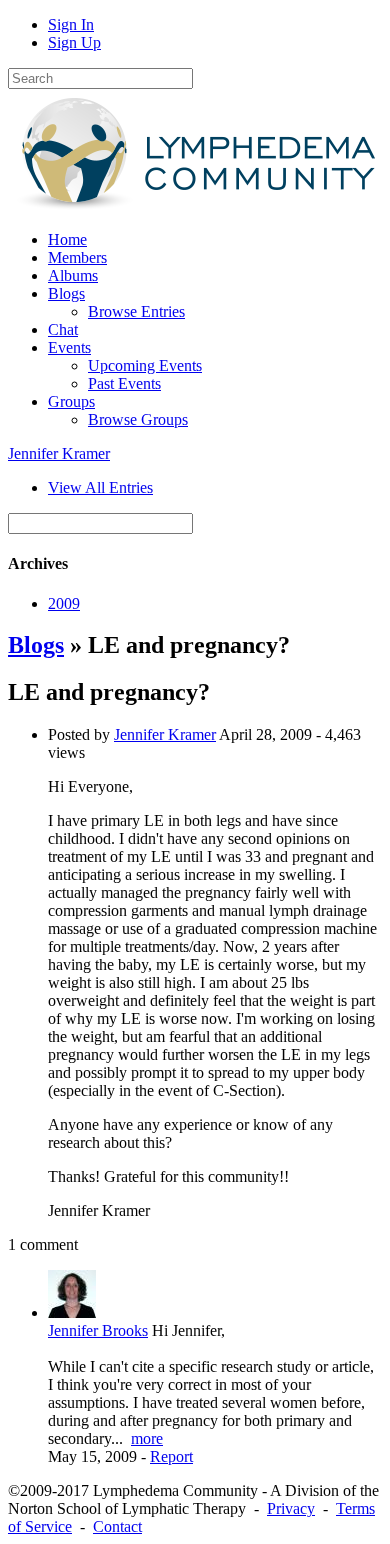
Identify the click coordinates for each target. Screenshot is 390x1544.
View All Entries (100, 487)
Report (171, 1456)
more (147, 1438)
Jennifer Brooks (98, 1330)
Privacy (291, 1508)
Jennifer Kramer (59, 453)
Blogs (36, 645)
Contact (117, 1526)
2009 (64, 603)
